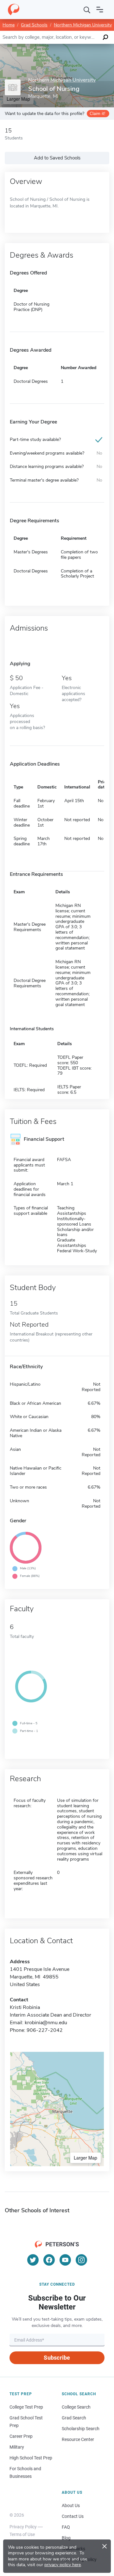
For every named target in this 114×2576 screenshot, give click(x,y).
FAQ (66, 2527)
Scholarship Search (81, 2429)
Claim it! (97, 114)
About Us (71, 2505)
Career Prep (21, 2436)
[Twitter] (33, 2260)
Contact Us (73, 2516)
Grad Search (74, 2418)
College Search (76, 2407)
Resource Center (78, 2439)
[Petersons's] (14, 10)
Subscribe (57, 2358)
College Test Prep (26, 2407)
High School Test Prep (31, 2458)
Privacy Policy (23, 2527)
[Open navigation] (100, 10)
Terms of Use (22, 2534)
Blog (66, 2538)
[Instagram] (81, 2260)
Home (9, 25)
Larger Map (85, 2158)
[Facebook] (49, 2260)
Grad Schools (34, 25)
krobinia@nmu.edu (46, 2023)
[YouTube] (65, 2260)
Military (17, 2447)
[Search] (87, 10)
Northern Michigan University (83, 25)
